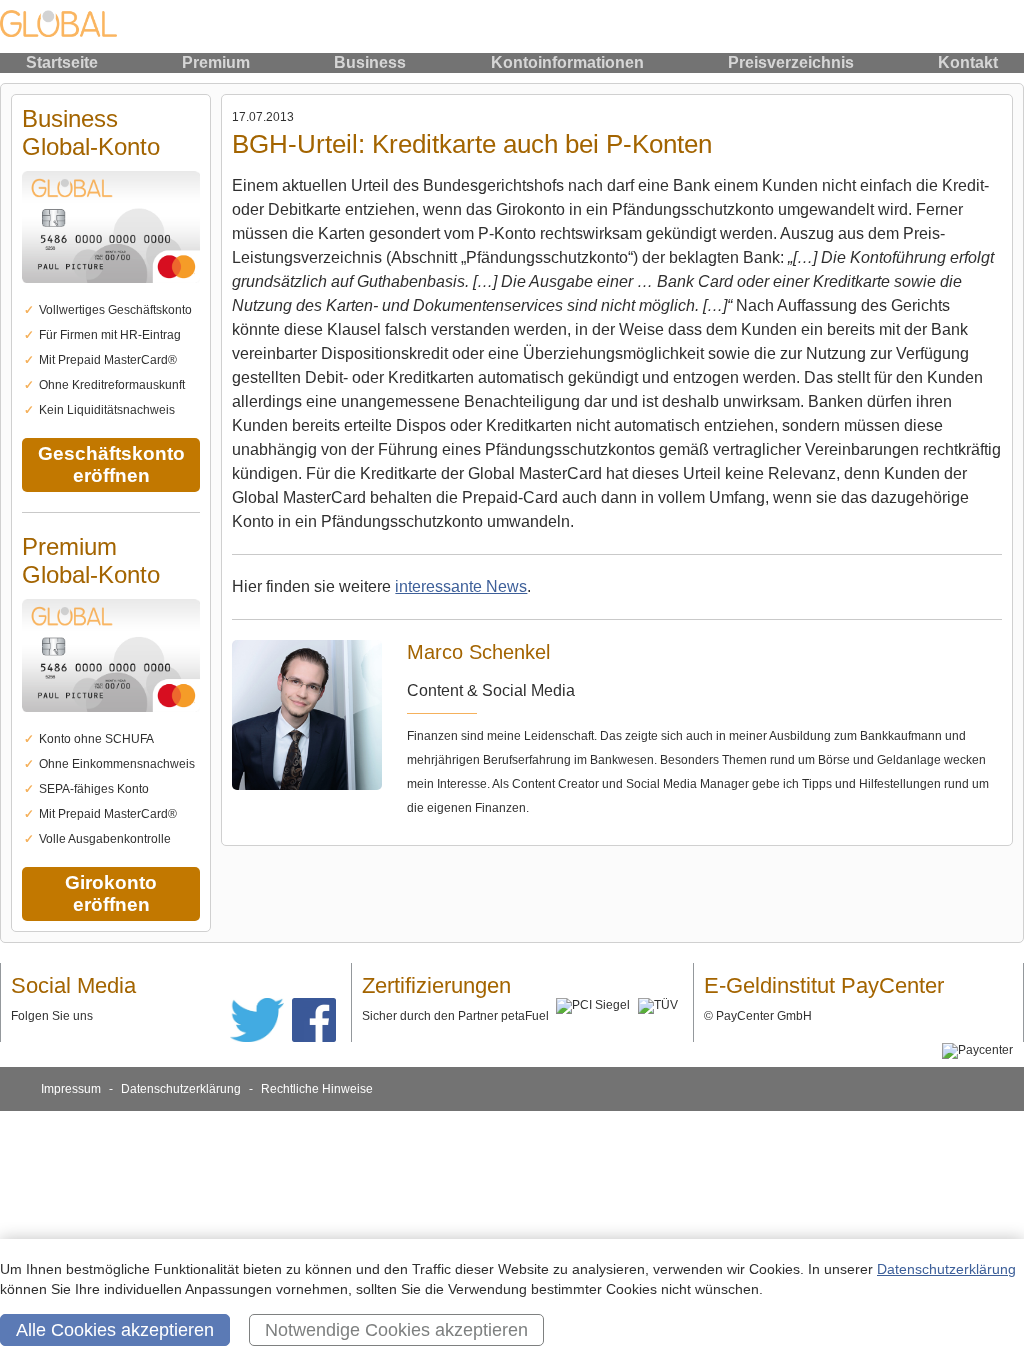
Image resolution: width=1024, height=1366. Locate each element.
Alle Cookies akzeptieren (115, 1330)
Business (370, 62)
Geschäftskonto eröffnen (111, 464)
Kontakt (968, 62)
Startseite (62, 62)
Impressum (71, 1089)
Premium (216, 62)
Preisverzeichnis (791, 62)
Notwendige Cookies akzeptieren (396, 1330)
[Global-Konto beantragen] (111, 294)
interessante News (461, 586)
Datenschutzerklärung (181, 1089)
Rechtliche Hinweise (317, 1089)
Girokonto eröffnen (111, 893)
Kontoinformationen (567, 62)
